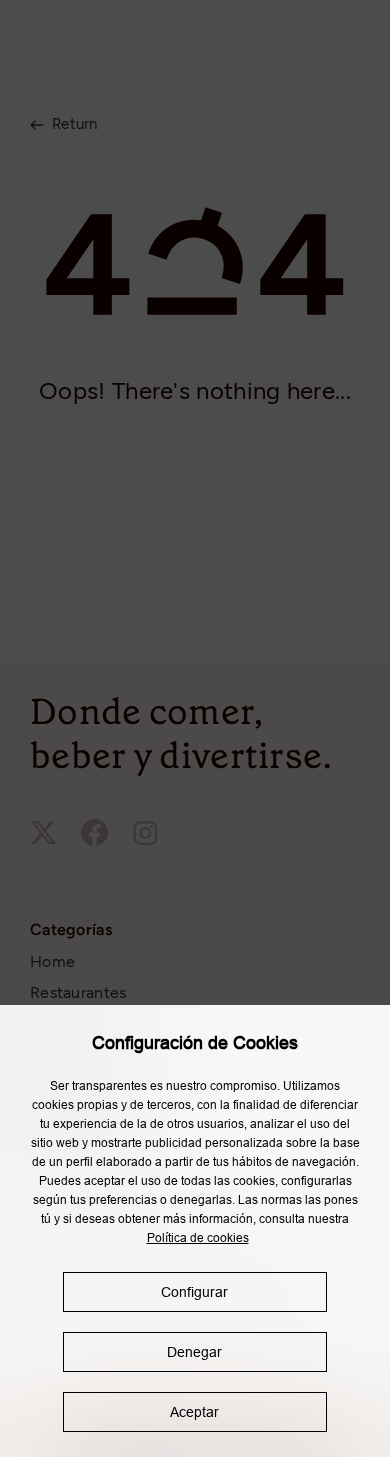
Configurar (194, 1292)
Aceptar (194, 1412)
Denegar (194, 1352)
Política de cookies (198, 1238)
